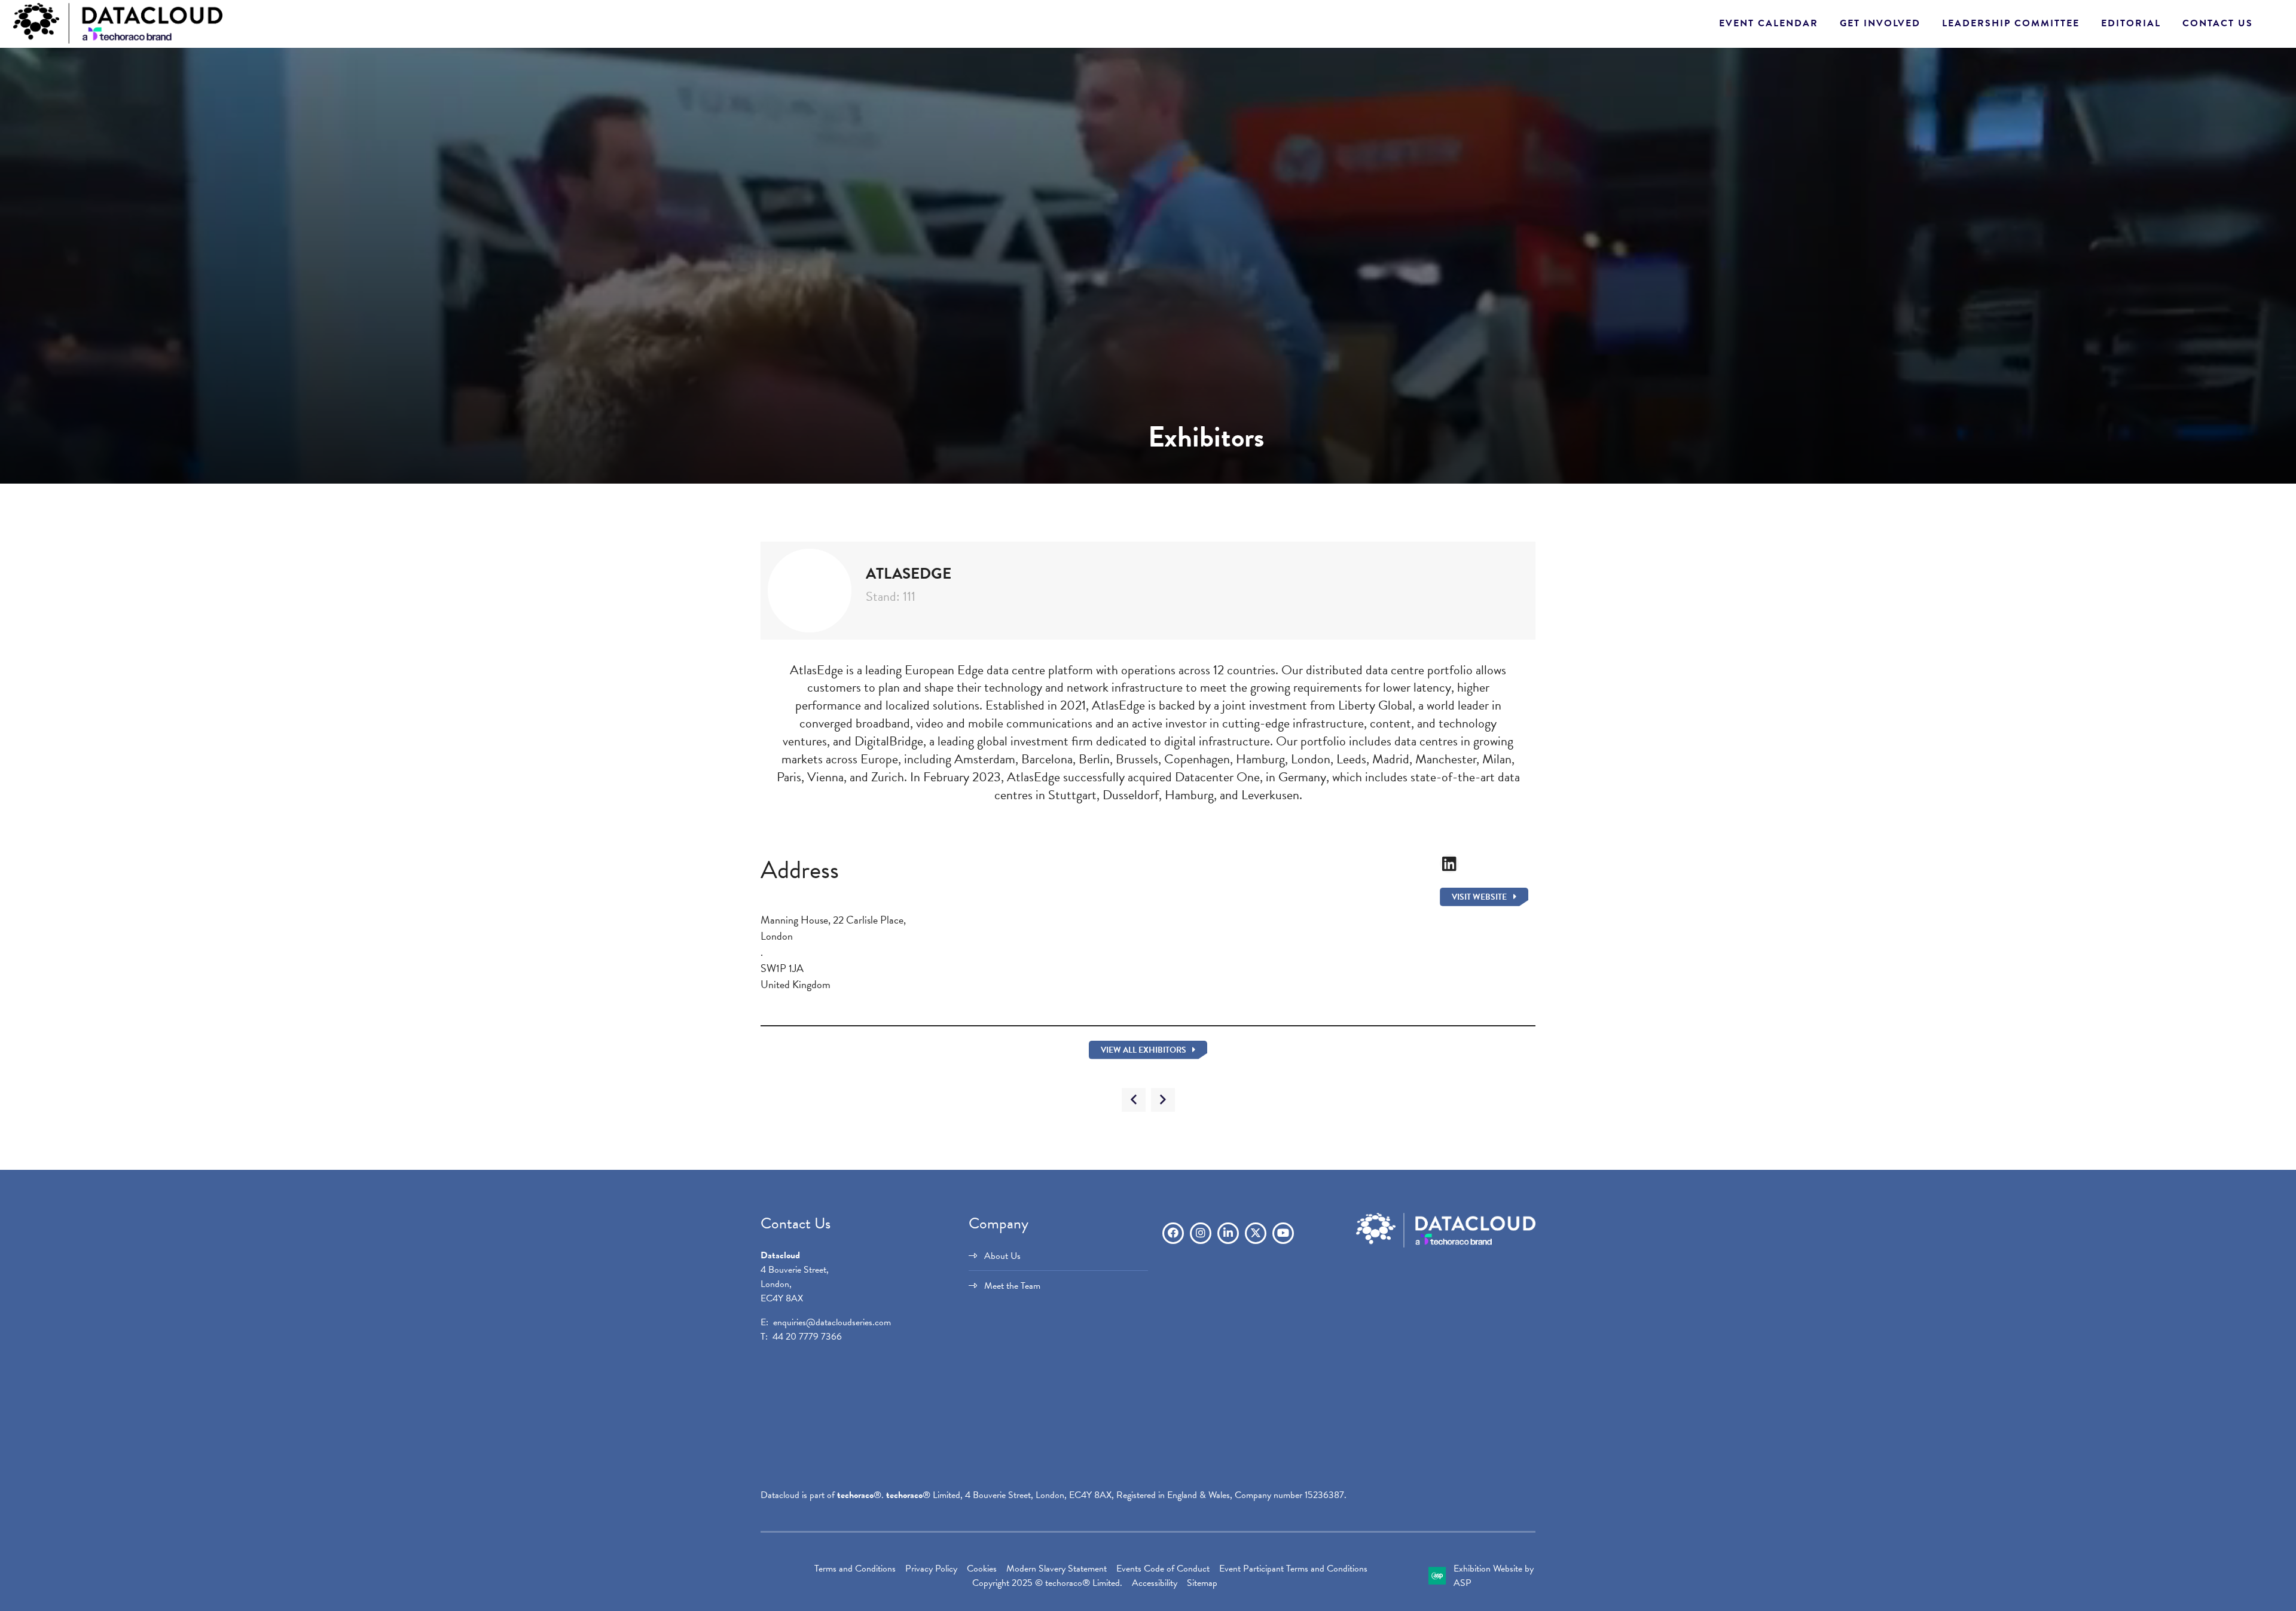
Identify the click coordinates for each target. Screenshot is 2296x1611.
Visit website (1479, 897)
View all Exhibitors (1144, 1050)
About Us (1002, 1256)
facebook (1173, 1233)
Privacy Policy (931, 1569)
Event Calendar (1769, 23)
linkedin (1228, 1233)
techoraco (855, 1495)
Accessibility (1155, 1583)
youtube (1283, 1233)
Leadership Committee (2011, 23)
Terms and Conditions (855, 1569)
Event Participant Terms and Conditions (1293, 1569)
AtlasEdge (143, 433)
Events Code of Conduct (1163, 1569)
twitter (1256, 1233)
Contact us (2218, 23)
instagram (1201, 1233)
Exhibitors (95, 433)
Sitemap (1202, 1583)
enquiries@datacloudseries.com (832, 1322)
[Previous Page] (1134, 1100)
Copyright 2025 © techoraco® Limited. (1047, 1583)
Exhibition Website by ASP (1494, 1576)
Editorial (2131, 23)
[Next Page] (1163, 1100)
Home (54, 433)
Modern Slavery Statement (1057, 1569)
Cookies (982, 1569)
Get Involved (1880, 23)
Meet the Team (1012, 1286)
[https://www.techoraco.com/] (1446, 1245)
